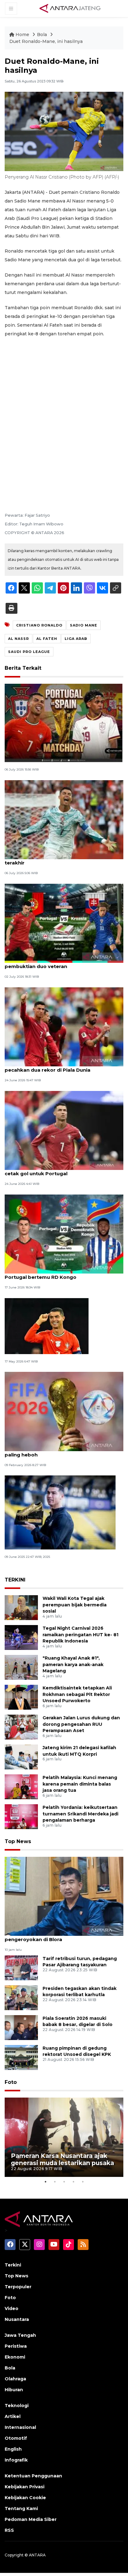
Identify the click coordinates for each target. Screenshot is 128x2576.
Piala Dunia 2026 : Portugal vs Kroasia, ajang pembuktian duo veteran (60, 963)
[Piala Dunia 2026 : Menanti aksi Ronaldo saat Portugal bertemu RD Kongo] (64, 1234)
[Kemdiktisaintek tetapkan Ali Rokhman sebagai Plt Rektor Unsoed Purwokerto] (21, 1697)
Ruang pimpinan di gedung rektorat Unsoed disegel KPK (77, 2051)
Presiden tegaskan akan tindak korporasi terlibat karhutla (80, 1992)
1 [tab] (45, 2182)
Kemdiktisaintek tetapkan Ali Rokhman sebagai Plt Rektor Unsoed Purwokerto (77, 1694)
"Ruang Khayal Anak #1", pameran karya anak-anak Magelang (73, 1665)
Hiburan (14, 2390)
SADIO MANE (84, 625)
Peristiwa (16, 2346)
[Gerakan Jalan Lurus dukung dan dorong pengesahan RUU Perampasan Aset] (21, 1727)
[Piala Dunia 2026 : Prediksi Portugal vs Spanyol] (64, 722)
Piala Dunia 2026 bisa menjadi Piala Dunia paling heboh (57, 1451)
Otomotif (16, 2438)
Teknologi (17, 2406)
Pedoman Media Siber (31, 2519)
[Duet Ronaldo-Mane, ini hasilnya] (64, 1896)
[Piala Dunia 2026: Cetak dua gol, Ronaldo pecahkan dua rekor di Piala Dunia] (64, 1026)
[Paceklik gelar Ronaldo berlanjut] (47, 1326)
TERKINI (15, 1580)
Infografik (16, 2460)
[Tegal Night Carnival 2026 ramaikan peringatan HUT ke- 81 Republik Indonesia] (21, 1637)
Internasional (20, 2427)
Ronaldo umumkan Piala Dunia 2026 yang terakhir (57, 859)
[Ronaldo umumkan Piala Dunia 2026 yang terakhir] (64, 819)
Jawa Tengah (20, 2335)
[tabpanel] (64, 2137)
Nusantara (17, 2319)
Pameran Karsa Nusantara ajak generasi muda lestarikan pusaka (62, 2159)
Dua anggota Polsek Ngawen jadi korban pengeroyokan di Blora (56, 1936)
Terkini (13, 2265)
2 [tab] (55, 2182)
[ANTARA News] (70, 8)
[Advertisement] (64, 424)
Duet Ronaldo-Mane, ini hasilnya (46, 41)
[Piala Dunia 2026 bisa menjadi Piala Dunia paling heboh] (64, 1411)
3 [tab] (64, 2182)
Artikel (13, 2416)
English (13, 2449)
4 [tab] (73, 2182)
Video (11, 2308)
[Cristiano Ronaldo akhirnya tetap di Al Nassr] (60, 1512)
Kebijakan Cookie (25, 2498)
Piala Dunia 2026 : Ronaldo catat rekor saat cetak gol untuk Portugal (59, 1170)
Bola (43, 35)
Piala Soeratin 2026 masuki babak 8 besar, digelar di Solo (78, 2022)
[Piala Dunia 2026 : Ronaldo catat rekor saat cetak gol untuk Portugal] (64, 1130)
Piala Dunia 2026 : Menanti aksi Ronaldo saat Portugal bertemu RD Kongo (61, 1274)
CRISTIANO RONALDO (39, 625)
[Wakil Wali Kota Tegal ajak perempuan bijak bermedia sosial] (21, 1607)
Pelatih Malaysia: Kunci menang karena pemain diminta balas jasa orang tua (80, 1784)
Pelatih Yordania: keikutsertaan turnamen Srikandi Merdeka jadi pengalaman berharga (80, 1814)
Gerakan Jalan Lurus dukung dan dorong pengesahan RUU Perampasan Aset (81, 1724)
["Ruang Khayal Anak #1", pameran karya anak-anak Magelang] (21, 1667)
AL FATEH (47, 639)
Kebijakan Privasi (25, 2487)
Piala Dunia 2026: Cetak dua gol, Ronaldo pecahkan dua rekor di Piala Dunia (56, 1067)
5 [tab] (83, 2182)
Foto (11, 2082)
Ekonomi (15, 2357)
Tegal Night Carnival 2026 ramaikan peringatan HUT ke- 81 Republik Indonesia (80, 1635)
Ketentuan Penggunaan (33, 2476)
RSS (9, 2530)
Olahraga (15, 2379)
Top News (18, 1841)
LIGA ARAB (76, 639)
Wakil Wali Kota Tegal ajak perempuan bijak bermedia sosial (75, 1605)
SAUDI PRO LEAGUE (29, 652)
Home (22, 35)
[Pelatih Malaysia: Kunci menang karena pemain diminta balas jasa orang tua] (21, 1786)
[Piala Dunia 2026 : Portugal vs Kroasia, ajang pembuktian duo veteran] (64, 923)
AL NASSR (18, 639)
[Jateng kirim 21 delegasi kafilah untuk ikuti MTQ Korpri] (21, 1756)
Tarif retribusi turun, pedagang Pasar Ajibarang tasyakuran (80, 1962)
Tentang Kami (21, 2508)
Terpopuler (18, 2287)
